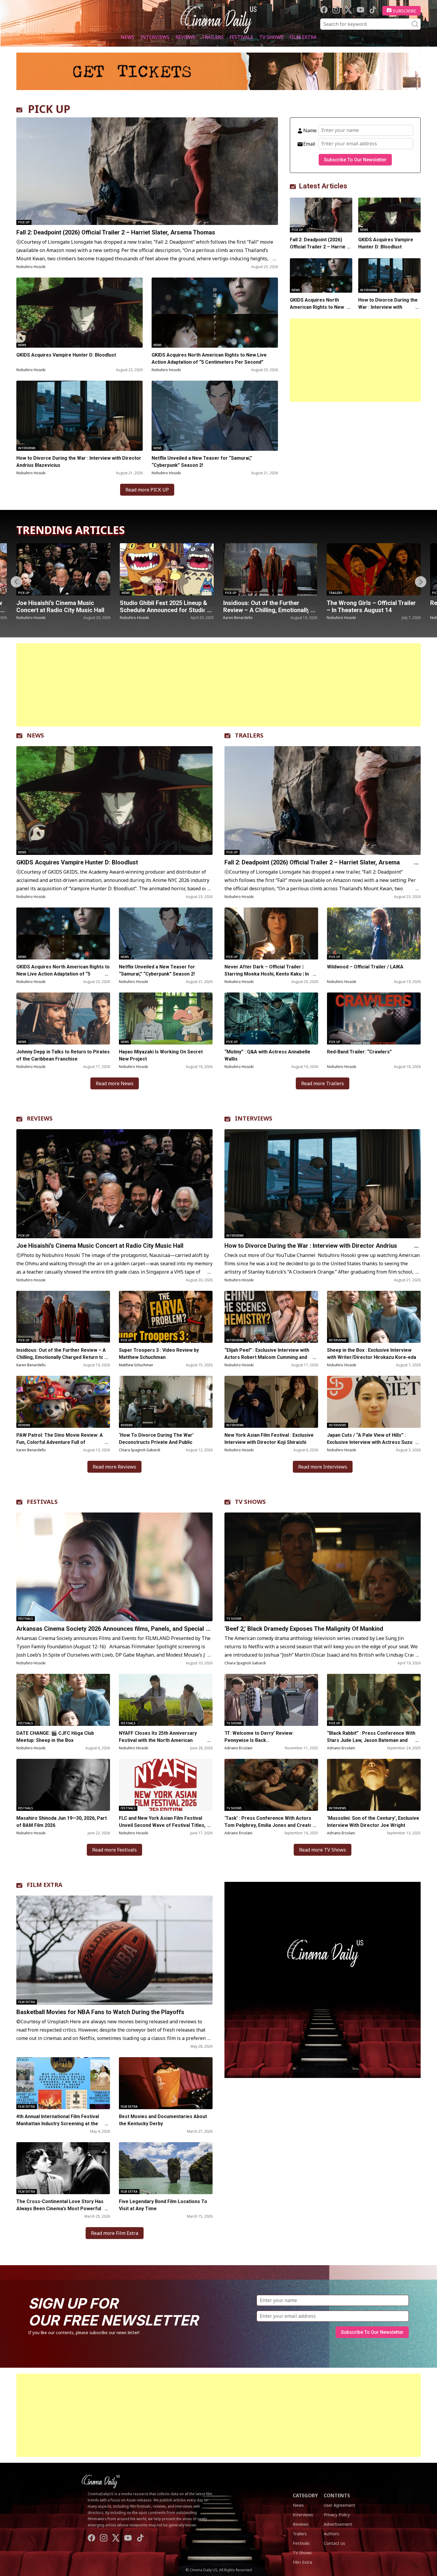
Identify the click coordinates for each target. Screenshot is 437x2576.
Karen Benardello (31, 618)
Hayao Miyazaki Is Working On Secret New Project (161, 1055)
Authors (331, 2534)
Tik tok (373, 10)
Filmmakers (338, 593)
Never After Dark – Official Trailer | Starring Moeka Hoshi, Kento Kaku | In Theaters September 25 (267, 974)
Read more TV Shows (323, 1850)
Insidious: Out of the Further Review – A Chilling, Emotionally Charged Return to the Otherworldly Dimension (61, 1357)
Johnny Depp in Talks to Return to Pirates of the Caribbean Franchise (63, 1055)
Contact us (334, 2543)
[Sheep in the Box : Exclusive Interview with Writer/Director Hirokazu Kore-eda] (374, 1317)
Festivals (241, 37)
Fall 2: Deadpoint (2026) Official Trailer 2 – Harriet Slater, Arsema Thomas (116, 232)
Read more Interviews (323, 1467)
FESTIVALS (42, 1502)
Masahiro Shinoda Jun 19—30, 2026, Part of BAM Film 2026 (62, 1822)
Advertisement (338, 2524)
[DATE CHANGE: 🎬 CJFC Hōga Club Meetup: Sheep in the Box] (63, 1700)
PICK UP (49, 109)
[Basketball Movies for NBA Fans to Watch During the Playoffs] (114, 1950)
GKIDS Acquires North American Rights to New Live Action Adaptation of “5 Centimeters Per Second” (209, 359)
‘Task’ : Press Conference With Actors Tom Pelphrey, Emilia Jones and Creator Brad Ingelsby (269, 1825)
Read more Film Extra (115, 2233)
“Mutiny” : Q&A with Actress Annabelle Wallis (267, 1055)
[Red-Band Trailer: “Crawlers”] (270, 569)
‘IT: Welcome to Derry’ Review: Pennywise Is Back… (259, 1737)
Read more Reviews (114, 1467)
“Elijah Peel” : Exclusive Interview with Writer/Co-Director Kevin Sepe (371, 610)
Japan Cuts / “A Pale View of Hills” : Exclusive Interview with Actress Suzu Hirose (370, 1442)
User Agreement (339, 2505)
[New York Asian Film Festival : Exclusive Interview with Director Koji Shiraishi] (271, 1402)
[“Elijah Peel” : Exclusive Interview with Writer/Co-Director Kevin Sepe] (374, 569)
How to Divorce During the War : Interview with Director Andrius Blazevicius (79, 462)
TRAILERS (249, 735)
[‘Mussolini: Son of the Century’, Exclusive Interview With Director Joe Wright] (374, 1785)
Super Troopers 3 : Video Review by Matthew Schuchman (159, 1354)
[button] (421, 582)
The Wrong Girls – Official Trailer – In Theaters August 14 (164, 606)
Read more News (115, 1083)
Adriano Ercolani (238, 1748)
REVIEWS (40, 1118)
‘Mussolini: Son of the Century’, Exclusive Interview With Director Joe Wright (373, 1822)
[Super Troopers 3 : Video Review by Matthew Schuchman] (166, 1317)
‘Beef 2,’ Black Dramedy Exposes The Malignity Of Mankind (304, 1629)
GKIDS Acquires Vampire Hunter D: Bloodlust (66, 355)
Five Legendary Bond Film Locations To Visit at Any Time (163, 2205)
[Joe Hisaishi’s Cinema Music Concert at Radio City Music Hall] (114, 1184)
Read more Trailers (323, 1083)
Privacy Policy (337, 2515)
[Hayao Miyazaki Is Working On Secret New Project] (166, 1018)
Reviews (186, 37)
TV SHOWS (250, 1502)
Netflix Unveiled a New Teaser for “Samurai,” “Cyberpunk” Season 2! (202, 462)
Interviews (155, 37)
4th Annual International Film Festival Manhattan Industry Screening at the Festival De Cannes (58, 2124)
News (128, 37)
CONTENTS (337, 2495)
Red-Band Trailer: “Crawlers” (263, 603)
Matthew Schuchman (136, 1365)
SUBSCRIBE (404, 11)
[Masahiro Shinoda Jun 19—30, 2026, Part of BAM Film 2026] (63, 1785)
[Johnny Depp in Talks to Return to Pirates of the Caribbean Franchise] (63, 1018)
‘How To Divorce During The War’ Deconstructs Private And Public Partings (156, 1442)
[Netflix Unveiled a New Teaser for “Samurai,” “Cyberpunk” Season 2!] (215, 416)
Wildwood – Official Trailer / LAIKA (365, 967)
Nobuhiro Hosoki (31, 267)
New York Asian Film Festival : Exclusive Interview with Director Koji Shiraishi (269, 1439)
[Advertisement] (355, 360)
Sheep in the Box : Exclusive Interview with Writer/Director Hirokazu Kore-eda (372, 1354)
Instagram (336, 10)
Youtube (360, 10)
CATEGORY (305, 2495)
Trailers (213, 37)
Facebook (324, 10)
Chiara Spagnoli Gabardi (140, 1450)
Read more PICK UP (147, 490)
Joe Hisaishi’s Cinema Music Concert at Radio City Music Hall (100, 1246)
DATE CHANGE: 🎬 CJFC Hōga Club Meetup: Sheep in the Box (55, 1737)
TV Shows (271, 37)
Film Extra (303, 37)
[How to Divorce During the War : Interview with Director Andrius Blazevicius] (80, 416)
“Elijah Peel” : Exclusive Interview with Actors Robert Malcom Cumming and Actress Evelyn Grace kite (267, 1357)
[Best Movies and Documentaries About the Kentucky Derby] (166, 2083)
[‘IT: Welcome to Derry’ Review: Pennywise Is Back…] (271, 1700)
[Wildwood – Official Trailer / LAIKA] (374, 933)
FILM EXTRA (45, 1885)
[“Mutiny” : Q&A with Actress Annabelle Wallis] (271, 1018)
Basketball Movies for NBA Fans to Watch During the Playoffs (100, 2012)
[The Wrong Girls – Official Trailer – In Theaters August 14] (167, 569)
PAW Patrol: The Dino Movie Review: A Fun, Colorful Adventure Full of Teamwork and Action (60, 1442)
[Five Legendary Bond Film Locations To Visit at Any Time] (166, 2168)
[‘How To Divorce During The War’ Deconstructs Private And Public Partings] (166, 1402)
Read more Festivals (114, 1850)
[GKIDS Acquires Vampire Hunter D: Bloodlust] (80, 313)
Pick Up (24, 222)
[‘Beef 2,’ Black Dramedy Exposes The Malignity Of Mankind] (323, 1567)
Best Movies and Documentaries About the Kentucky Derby (163, 2120)
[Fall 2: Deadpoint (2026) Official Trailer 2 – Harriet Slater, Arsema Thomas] (147, 171)
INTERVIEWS (254, 1118)
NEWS (35, 735)
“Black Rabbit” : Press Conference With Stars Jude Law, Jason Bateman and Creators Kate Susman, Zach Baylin (371, 1740)
